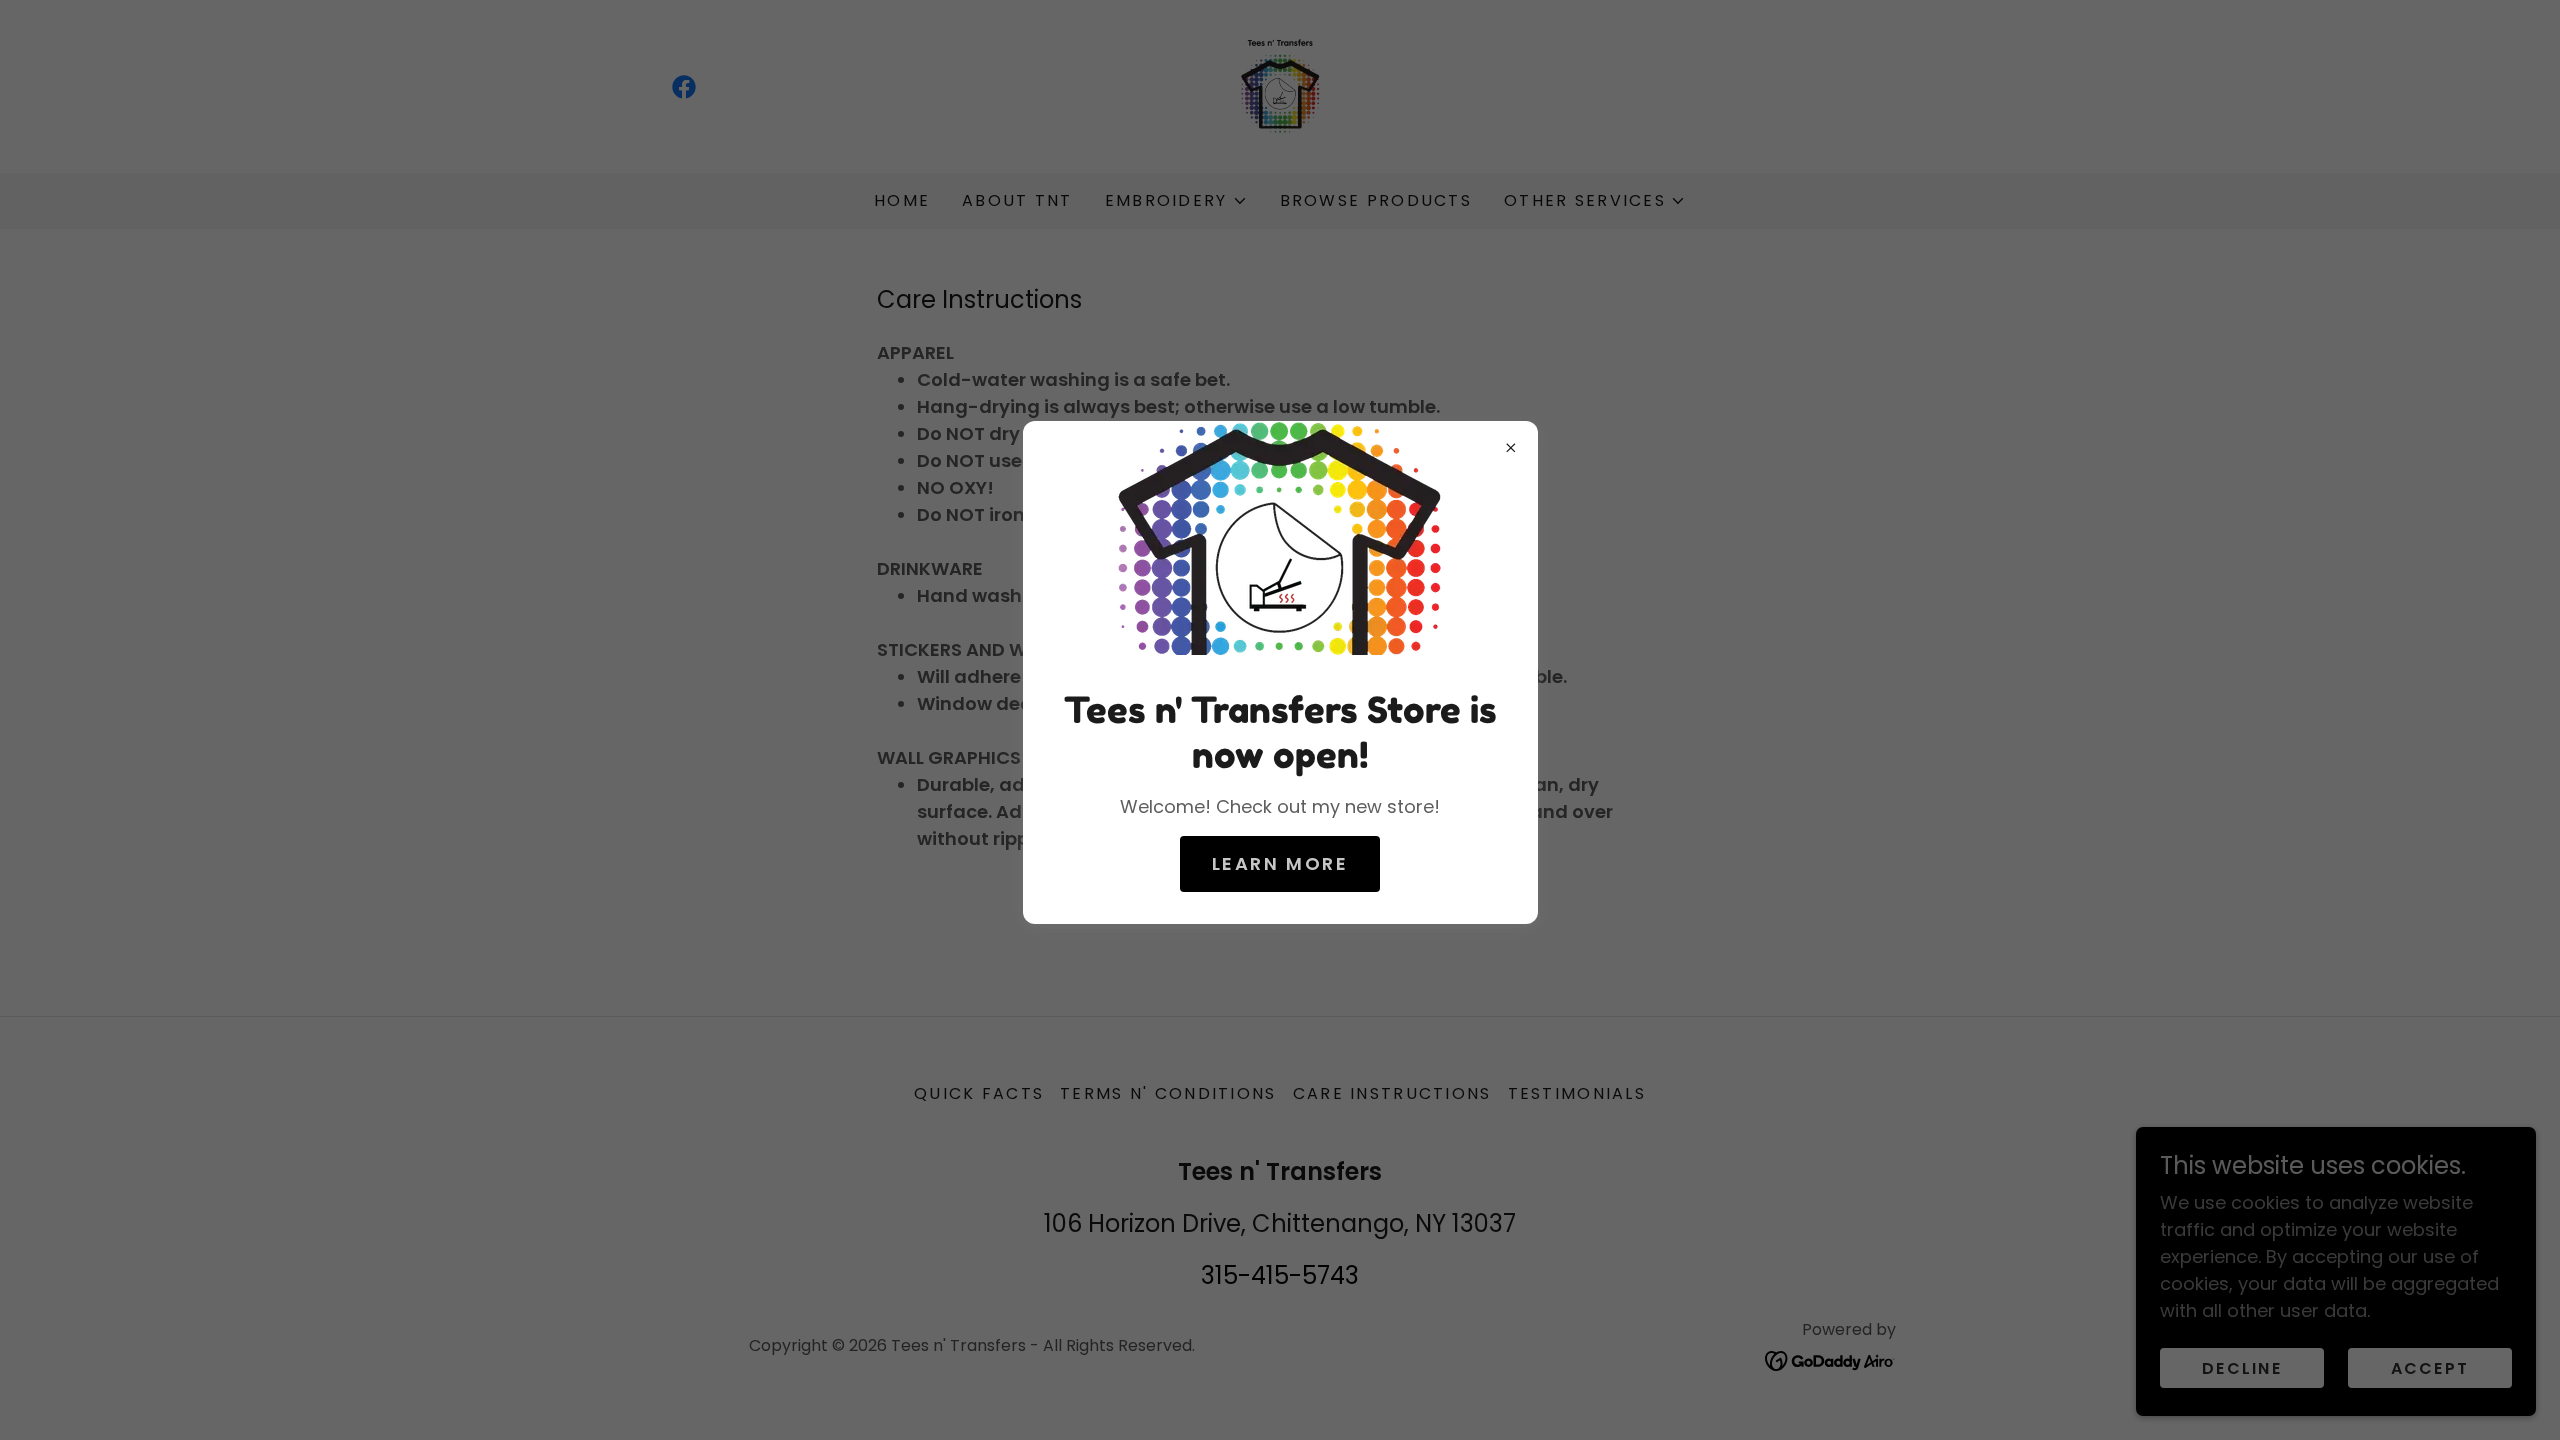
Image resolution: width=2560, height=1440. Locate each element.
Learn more (1280, 863)
